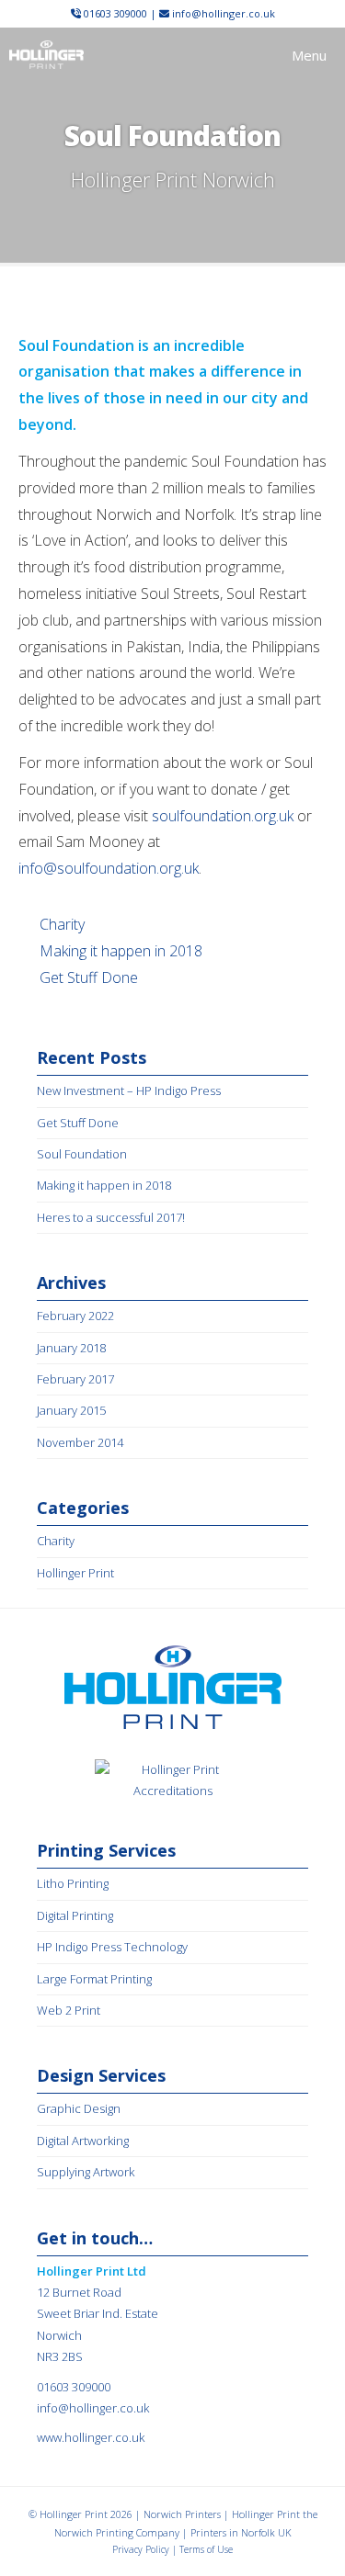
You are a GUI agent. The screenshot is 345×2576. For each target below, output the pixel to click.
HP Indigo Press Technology (112, 1947)
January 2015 (71, 1410)
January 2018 (71, 1348)
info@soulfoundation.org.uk (109, 868)
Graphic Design (79, 2108)
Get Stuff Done (89, 977)
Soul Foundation (82, 1154)
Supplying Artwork (86, 2172)
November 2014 (80, 1442)
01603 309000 (115, 13)
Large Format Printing (94, 1979)
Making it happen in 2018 (121, 951)
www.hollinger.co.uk (91, 2437)
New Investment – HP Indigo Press (129, 1090)
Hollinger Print (75, 1573)
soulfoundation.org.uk (223, 816)
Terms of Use (206, 2549)
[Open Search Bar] (234, 55)
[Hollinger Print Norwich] (46, 55)
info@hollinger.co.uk (224, 13)
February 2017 (75, 1379)
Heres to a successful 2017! (111, 1217)
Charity (62, 924)
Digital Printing (75, 1915)
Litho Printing (73, 1883)
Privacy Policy (141, 2549)
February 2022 (75, 1316)
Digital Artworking (83, 2141)
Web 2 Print (69, 2010)
